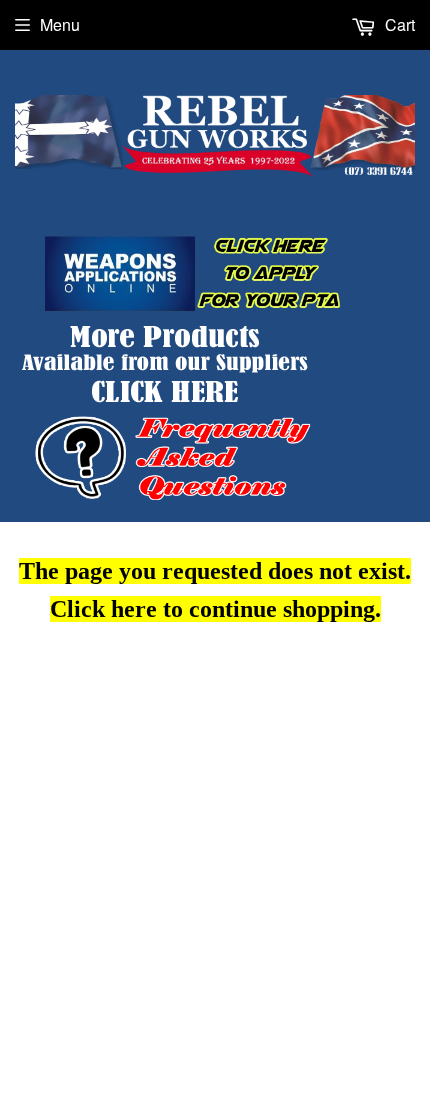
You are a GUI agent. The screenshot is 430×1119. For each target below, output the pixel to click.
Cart (398, 24)
